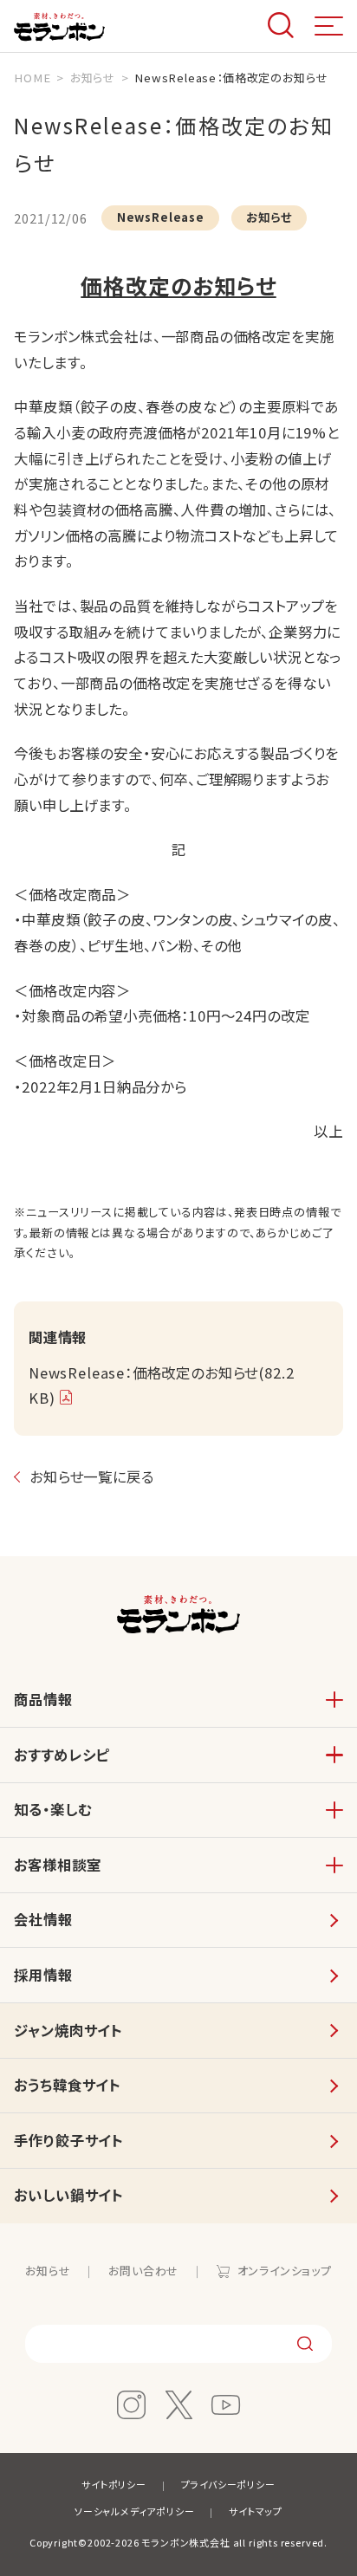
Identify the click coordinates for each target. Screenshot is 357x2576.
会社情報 (43, 1919)
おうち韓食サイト (67, 2085)
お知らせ (48, 2271)
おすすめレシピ (62, 1755)
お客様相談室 (57, 1865)
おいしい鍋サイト (68, 2195)
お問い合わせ (143, 2271)
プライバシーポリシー (228, 2484)
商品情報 (43, 1699)
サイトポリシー (114, 2484)
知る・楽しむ (52, 1809)
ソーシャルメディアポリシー (135, 2511)
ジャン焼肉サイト (68, 2030)
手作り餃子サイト (68, 2140)
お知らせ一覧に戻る (91, 1476)
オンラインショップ (285, 2271)
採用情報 (43, 1975)
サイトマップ (256, 2511)
